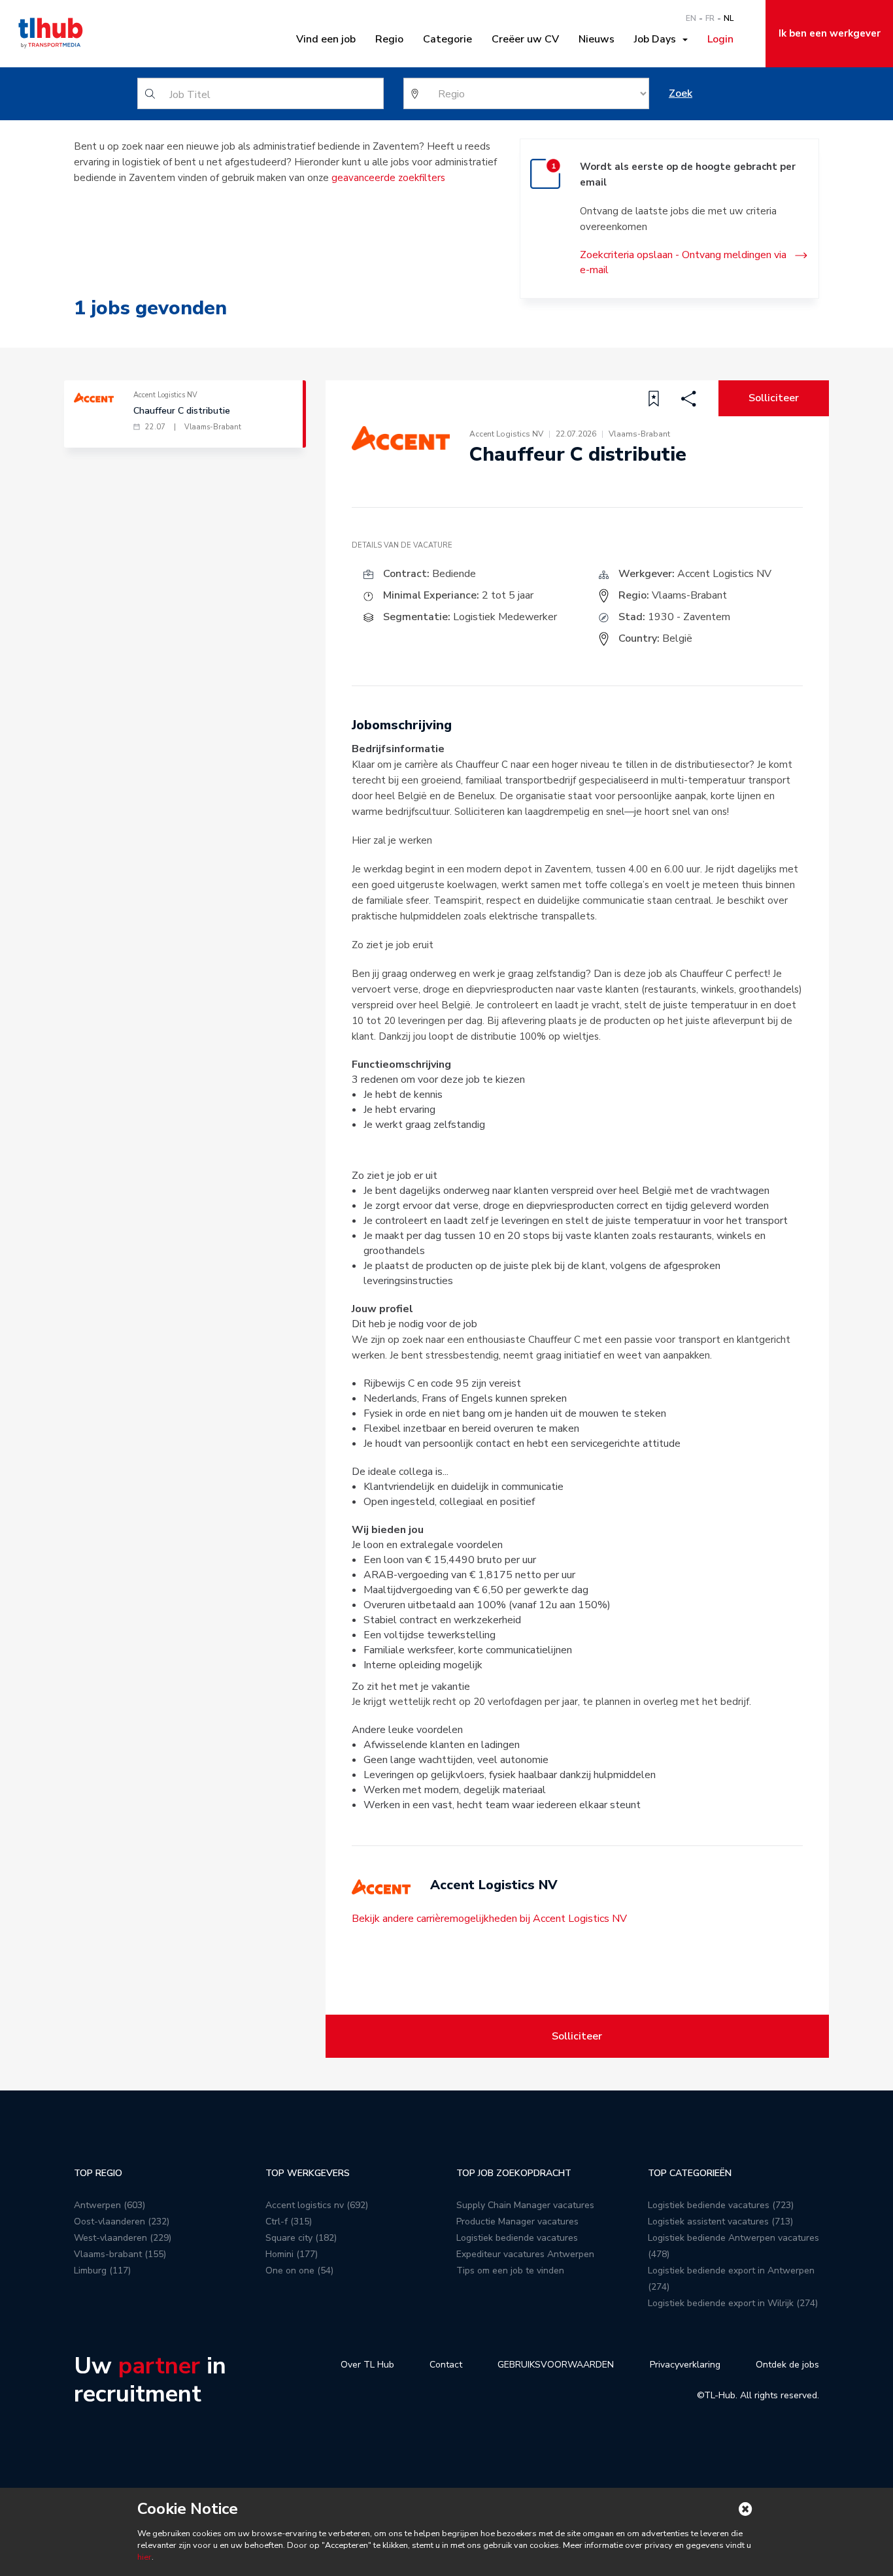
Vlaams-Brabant (689, 595)
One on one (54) (299, 2271)
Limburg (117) (102, 2271)
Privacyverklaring (685, 2365)
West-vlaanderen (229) (123, 2238)
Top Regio (98, 2173)
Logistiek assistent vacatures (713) (720, 2221)
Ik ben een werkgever (830, 33)
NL (729, 18)
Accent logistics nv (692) (317, 2205)
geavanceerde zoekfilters (388, 178)
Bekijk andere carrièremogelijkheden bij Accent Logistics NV (489, 1919)
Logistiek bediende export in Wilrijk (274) (733, 2303)
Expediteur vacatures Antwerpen (525, 2254)
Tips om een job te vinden (510, 2271)
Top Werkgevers (308, 2173)
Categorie (447, 39)
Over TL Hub (367, 2365)
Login (720, 39)
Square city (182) (301, 2238)
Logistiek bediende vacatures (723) (721, 2205)
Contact (446, 2365)
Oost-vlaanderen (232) (122, 2221)
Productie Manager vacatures (517, 2221)
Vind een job (326, 39)
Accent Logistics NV (724, 574)
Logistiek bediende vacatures (517, 2238)
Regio (389, 39)
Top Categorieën (690, 2173)
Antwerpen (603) (110, 2205)
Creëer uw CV (525, 39)
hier (144, 2557)
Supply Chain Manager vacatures (525, 2205)
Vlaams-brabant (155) (120, 2254)
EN (691, 18)
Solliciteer (774, 398)
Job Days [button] (658, 39)
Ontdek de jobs (787, 2365)
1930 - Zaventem (689, 617)
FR (710, 18)
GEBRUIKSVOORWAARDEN (556, 2365)
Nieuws (597, 39)
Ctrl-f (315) (289, 2221)
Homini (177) (292, 2254)
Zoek (681, 93)
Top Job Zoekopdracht (514, 2173)
